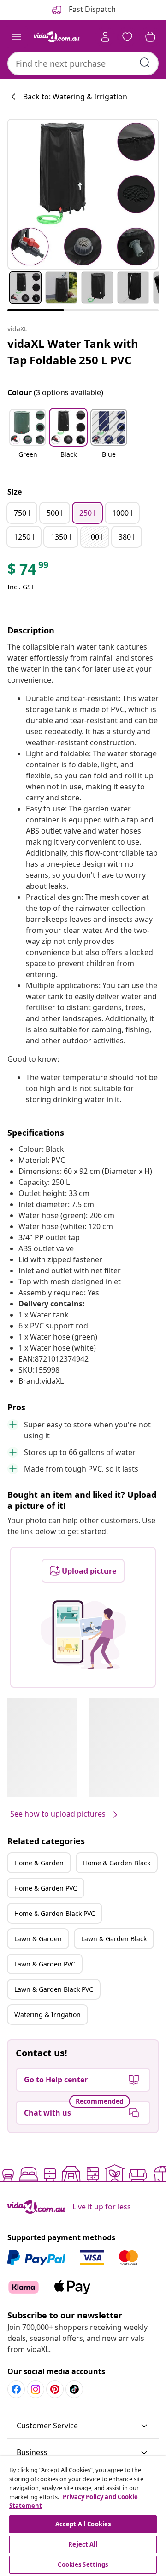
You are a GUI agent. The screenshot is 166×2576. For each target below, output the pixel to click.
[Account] (105, 37)
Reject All (83, 2544)
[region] (83, 2516)
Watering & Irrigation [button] (47, 2015)
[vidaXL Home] (57, 37)
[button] (28, 439)
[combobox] (83, 63)
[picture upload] (83, 1635)
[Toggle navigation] (17, 37)
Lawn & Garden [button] (38, 1939)
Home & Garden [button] (39, 1863)
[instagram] (36, 2389)
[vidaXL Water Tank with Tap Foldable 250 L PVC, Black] (83, 194)
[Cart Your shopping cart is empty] (150, 37)
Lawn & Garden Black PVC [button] (54, 1989)
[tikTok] (74, 2389)
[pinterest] (55, 2389)
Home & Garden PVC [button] (46, 1888)
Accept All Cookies (83, 2524)
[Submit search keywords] (145, 63)
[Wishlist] (127, 37)
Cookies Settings (83, 2564)
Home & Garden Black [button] (117, 1863)
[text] (29, 571)
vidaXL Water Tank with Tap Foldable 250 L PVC (73, 352)
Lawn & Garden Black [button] (114, 1939)
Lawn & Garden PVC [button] (45, 1964)
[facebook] (16, 2389)
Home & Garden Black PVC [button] (55, 1913)
